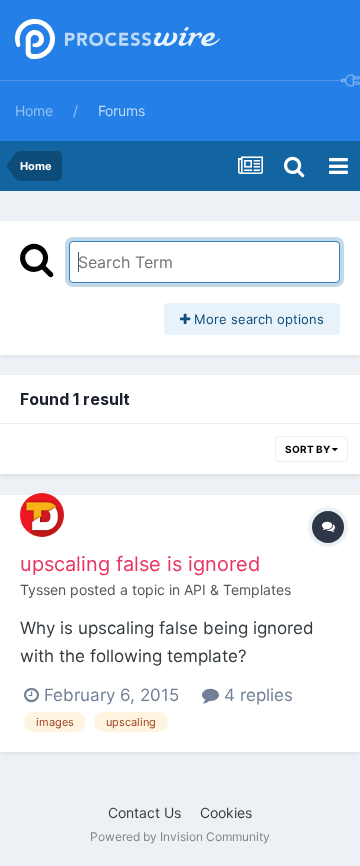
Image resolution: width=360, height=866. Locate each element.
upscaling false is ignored (140, 564)
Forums (121, 110)
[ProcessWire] (115, 40)
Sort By (308, 449)
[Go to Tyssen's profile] (42, 515)
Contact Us (144, 812)
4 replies (256, 695)
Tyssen (43, 589)
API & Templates (237, 589)
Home (34, 110)
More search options (257, 319)
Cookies (226, 812)
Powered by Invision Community (180, 836)
